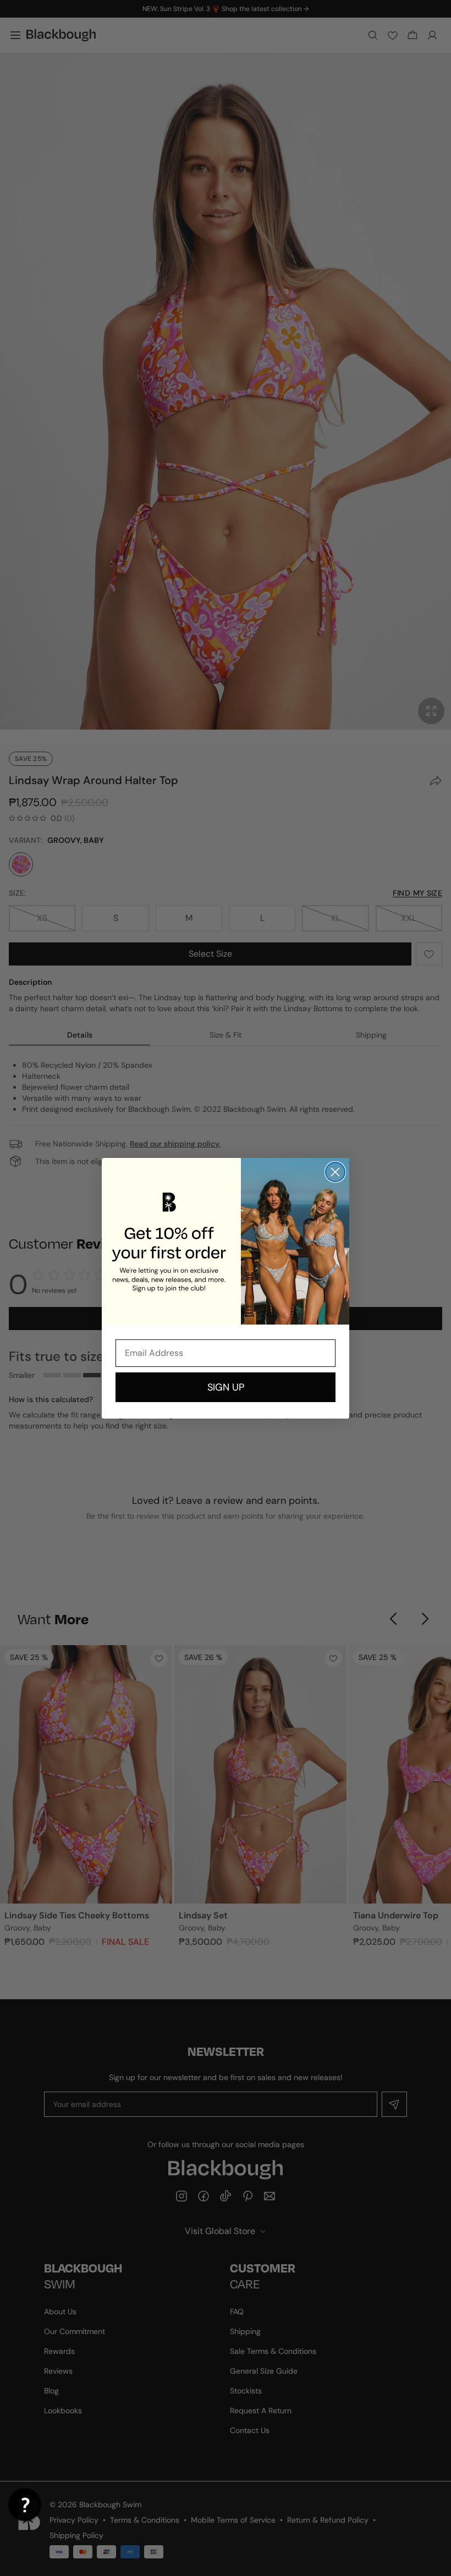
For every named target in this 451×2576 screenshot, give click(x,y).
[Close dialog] (335, 1172)
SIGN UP (226, 1387)
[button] (25, 2505)
